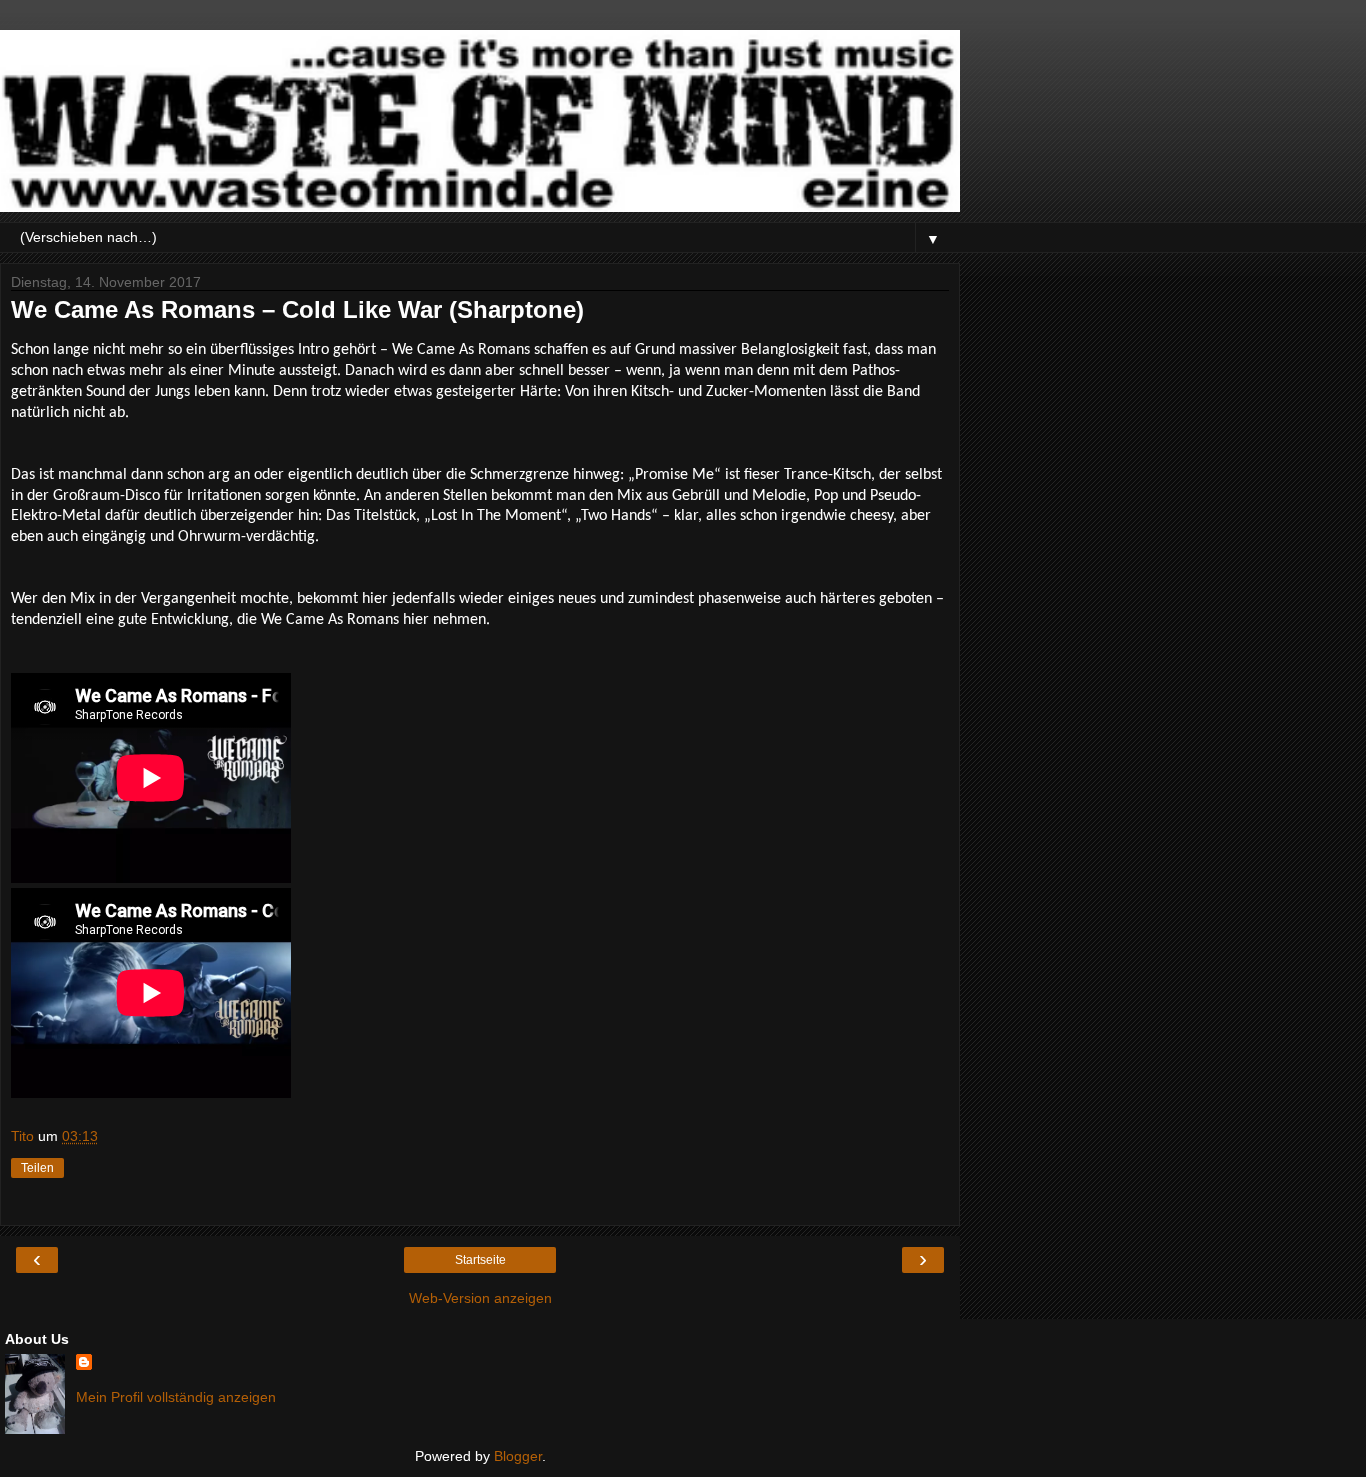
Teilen (37, 1168)
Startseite (480, 1260)
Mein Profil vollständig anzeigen (176, 1397)
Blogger (518, 1456)
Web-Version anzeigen (480, 1298)
